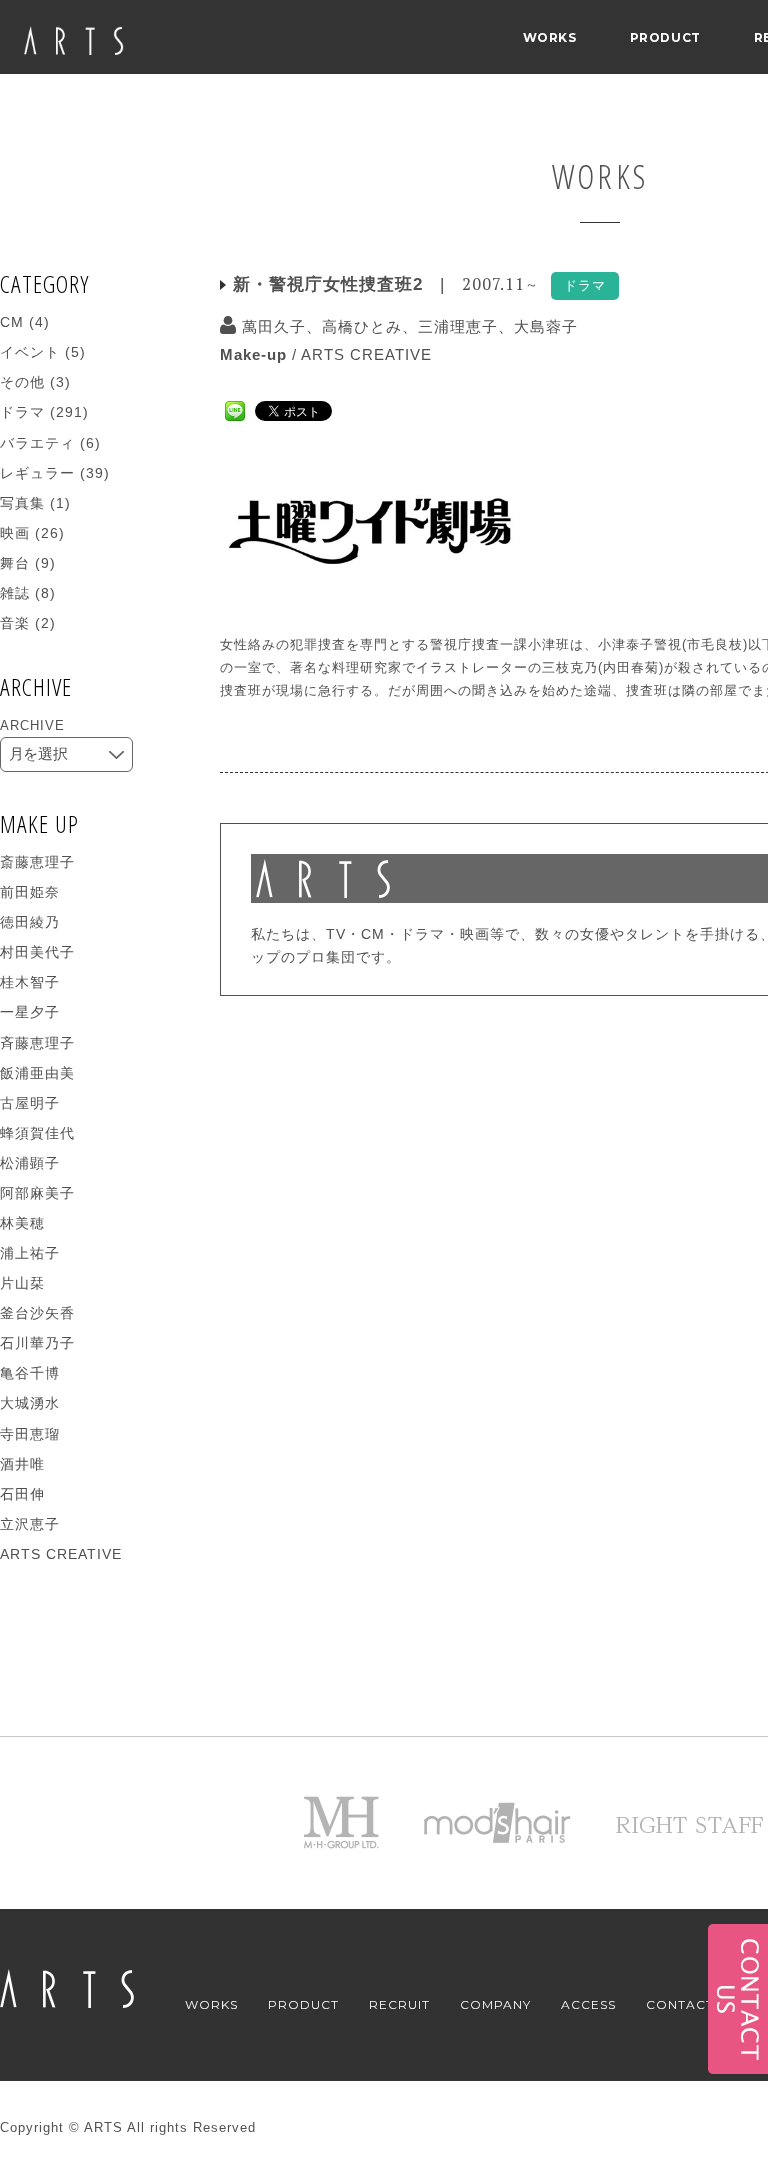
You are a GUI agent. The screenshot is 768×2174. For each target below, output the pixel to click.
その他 (22, 382)
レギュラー (37, 473)
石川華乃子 (37, 1343)
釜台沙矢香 (37, 1313)
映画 (15, 533)
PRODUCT (665, 37)
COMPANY (495, 2004)
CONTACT (680, 2004)
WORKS (550, 37)
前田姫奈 (30, 892)
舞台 (15, 563)
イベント (30, 352)
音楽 (15, 623)
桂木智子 (30, 982)
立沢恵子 (30, 1524)
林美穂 (22, 1223)
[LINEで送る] (235, 409)
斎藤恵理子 (37, 862)
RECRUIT (399, 2004)
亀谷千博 (30, 1373)
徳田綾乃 (30, 922)
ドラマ (22, 412)
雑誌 (15, 593)
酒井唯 (22, 1464)
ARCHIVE (32, 725)
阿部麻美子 (37, 1193)
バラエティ (37, 443)
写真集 (22, 503)
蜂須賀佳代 (37, 1133)
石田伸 (22, 1494)
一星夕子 (30, 1012)
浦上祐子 (30, 1253)
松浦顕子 (30, 1163)
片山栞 (22, 1283)
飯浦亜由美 (37, 1073)
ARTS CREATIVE (366, 354)
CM (12, 322)
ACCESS (588, 2004)
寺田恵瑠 (30, 1434)
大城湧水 (30, 1403)
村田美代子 (37, 952)
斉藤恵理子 (37, 1043)
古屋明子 (30, 1103)
